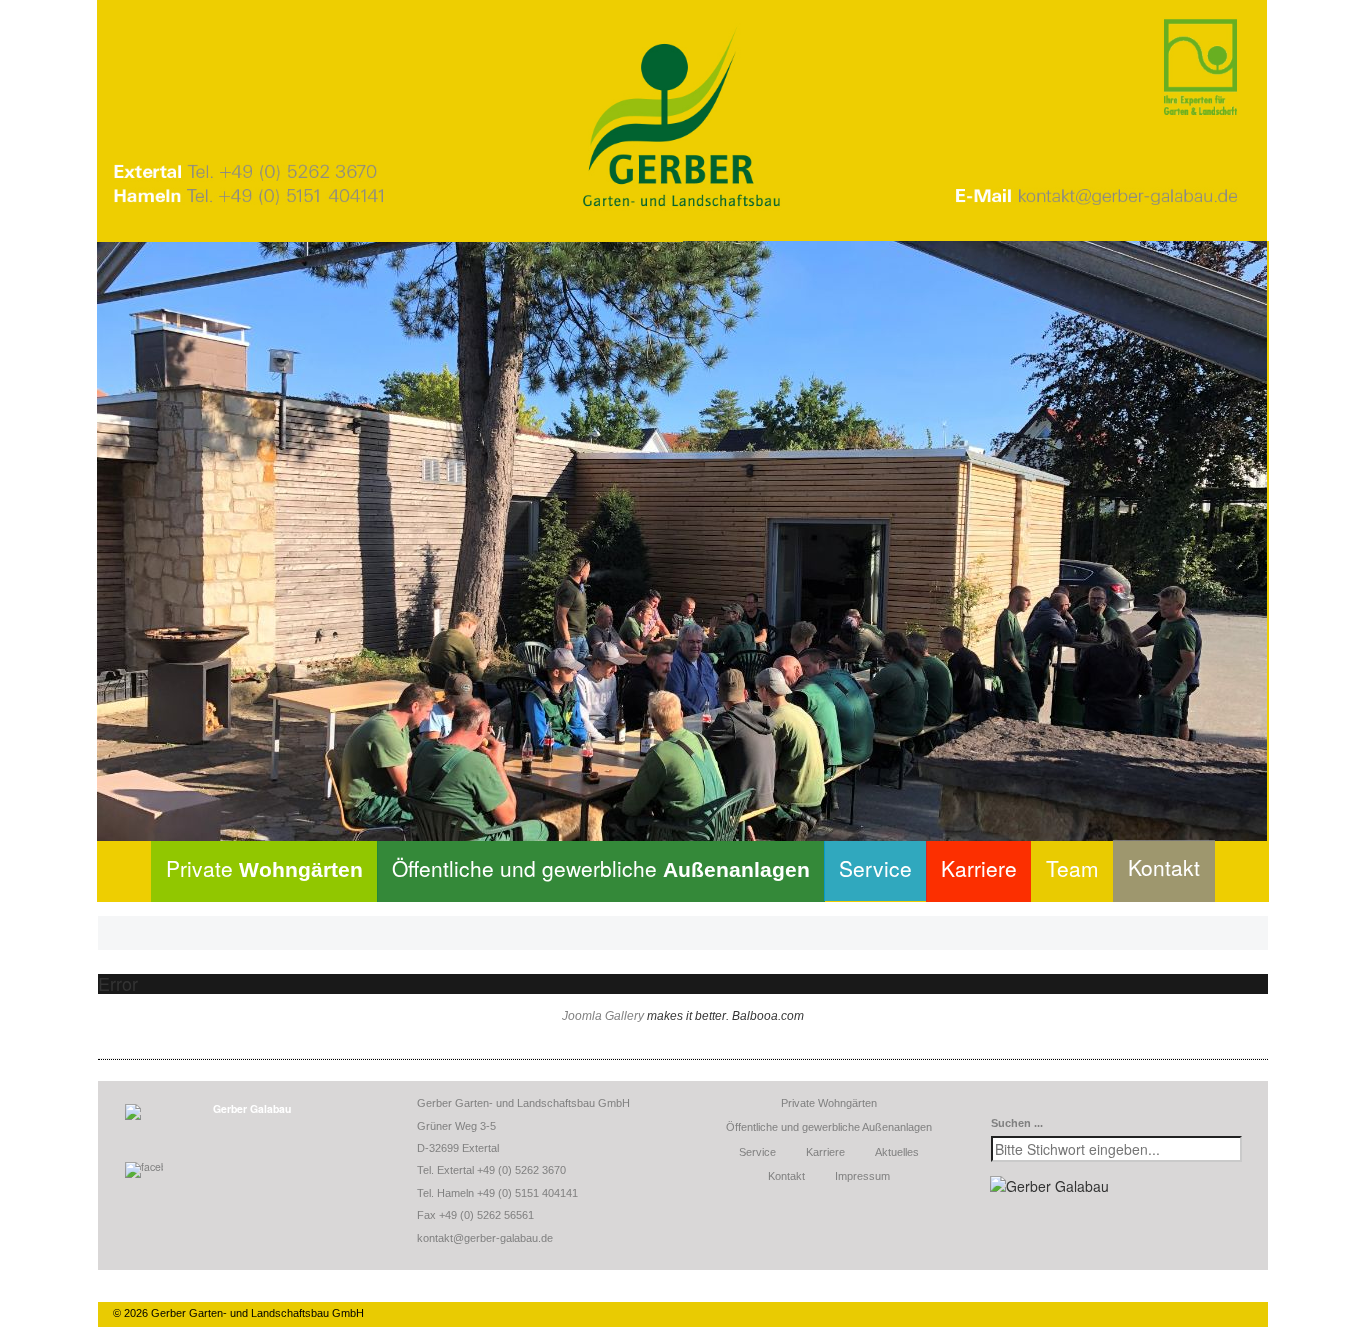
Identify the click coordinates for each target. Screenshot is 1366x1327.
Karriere (979, 868)
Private (264, 868)
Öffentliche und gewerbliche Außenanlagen (829, 1127)
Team (1072, 868)
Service (875, 868)
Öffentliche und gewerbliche (601, 868)
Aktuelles (897, 1152)
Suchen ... (1017, 1123)
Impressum (862, 1176)
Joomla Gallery (603, 1016)
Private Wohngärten (829, 1103)
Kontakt (1164, 867)
